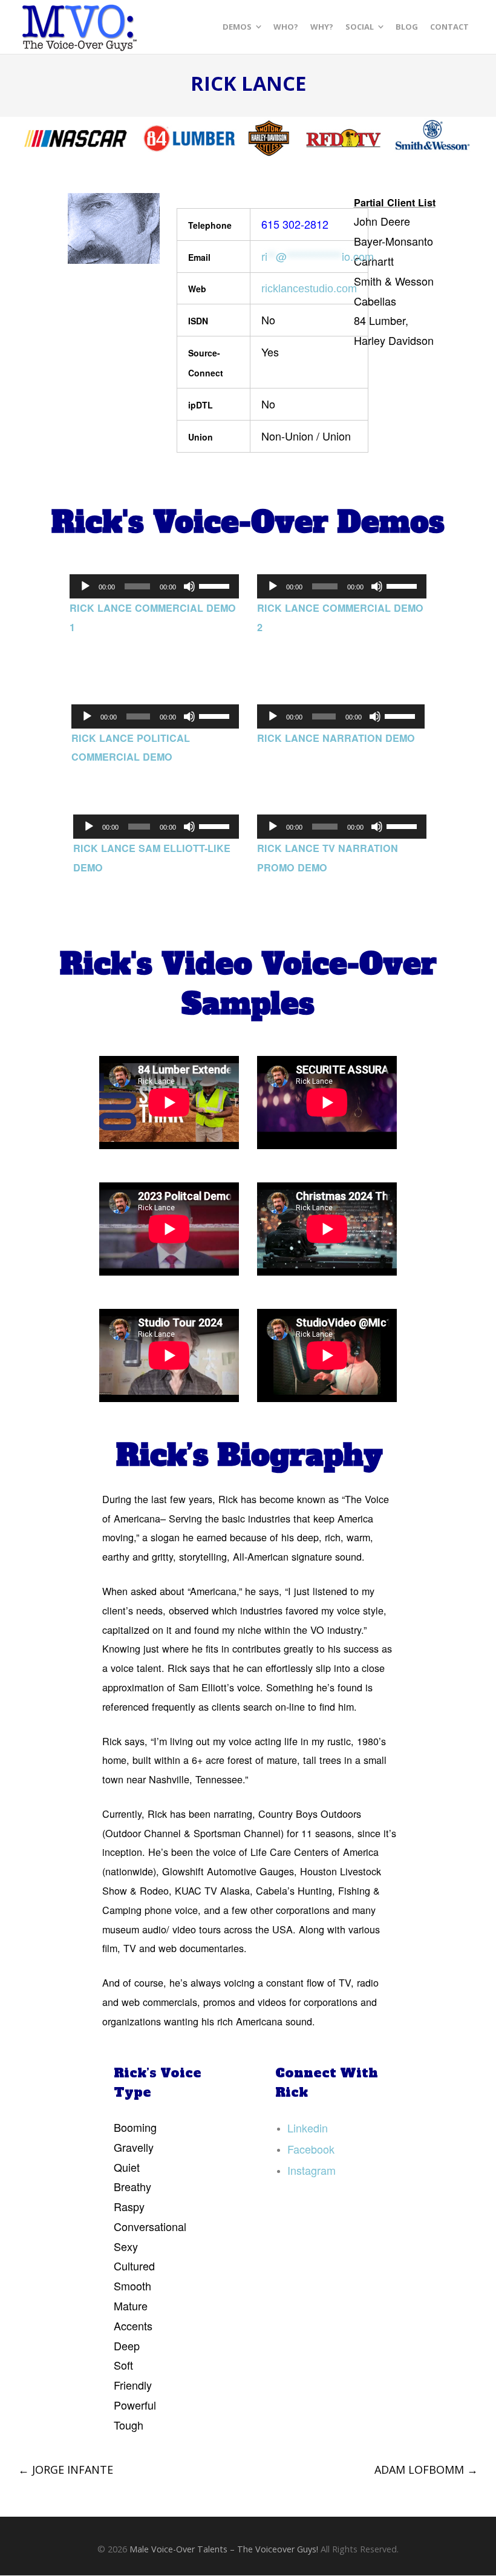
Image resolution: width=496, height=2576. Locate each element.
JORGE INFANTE (66, 2469)
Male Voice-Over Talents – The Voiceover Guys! (224, 2549)
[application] (154, 586)
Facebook (311, 2149)
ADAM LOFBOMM (426, 2469)
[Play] (85, 586)
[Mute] (189, 586)
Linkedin (308, 2128)
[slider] (216, 585)
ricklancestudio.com (309, 289)
